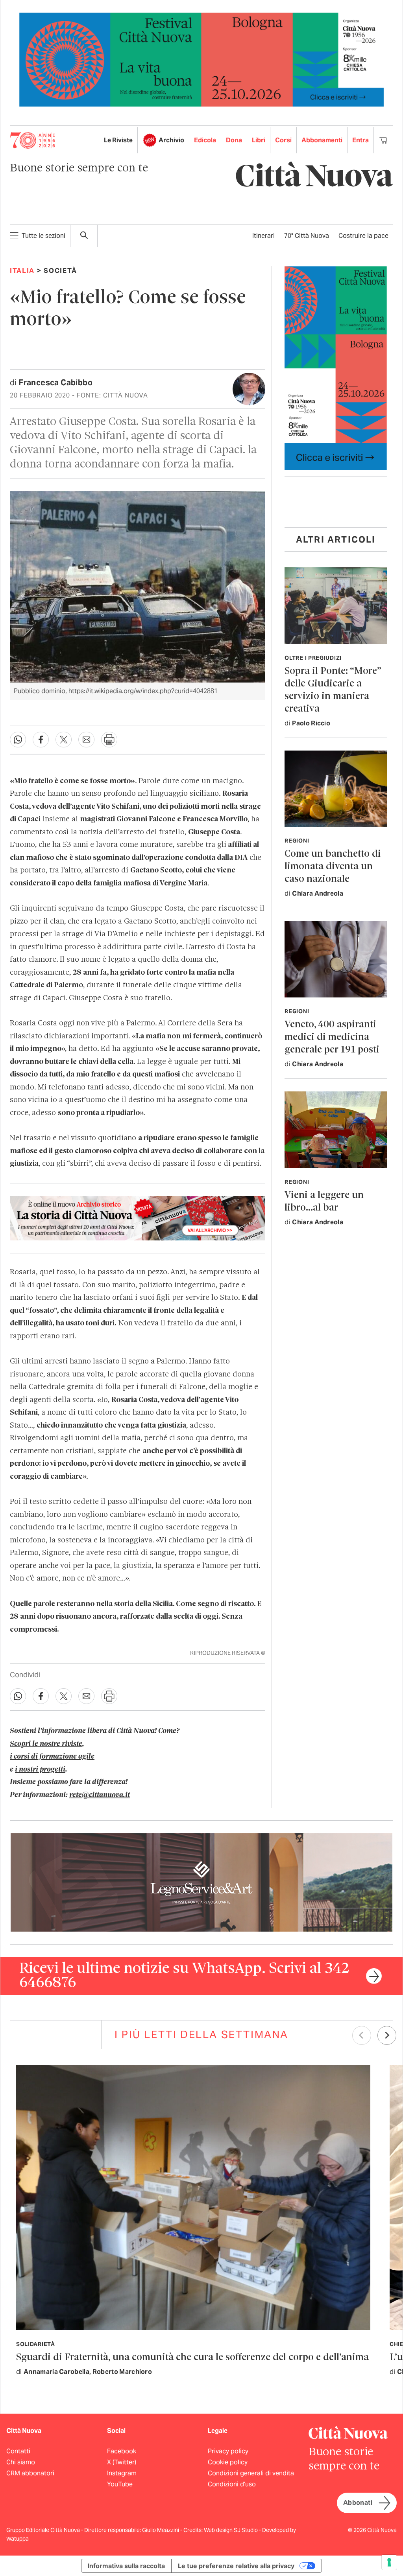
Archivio (171, 140)
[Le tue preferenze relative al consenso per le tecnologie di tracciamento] (389, 2562)
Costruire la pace (363, 236)
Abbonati (358, 2503)
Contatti (18, 2451)
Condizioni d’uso (232, 2484)
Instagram (122, 2473)
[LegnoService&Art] (201, 1882)
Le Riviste (118, 140)
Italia (22, 270)
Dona (234, 140)
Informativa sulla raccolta (126, 2566)
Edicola (205, 140)
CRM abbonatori (30, 2473)
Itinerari (263, 236)
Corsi (283, 140)
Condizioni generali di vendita (251, 2473)
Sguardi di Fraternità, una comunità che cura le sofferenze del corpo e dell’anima (192, 2358)
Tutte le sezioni (43, 236)
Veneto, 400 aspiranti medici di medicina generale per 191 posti (332, 1037)
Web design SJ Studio (231, 2530)
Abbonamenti (322, 140)
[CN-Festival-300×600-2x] (336, 368)
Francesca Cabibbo (55, 383)
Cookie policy (228, 2462)
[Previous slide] (362, 2035)
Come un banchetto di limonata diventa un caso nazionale (333, 867)
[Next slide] (387, 2035)
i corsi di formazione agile (52, 1757)
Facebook (122, 2451)
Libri (259, 140)
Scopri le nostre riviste (46, 1744)
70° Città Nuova (307, 236)
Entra (360, 140)
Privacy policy (228, 2451)
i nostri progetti (40, 1770)
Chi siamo (21, 2462)
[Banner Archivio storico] (138, 1218)
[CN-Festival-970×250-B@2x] (201, 59)
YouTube (120, 2484)
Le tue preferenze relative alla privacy (236, 2566)
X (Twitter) (122, 2462)
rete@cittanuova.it (100, 1795)
